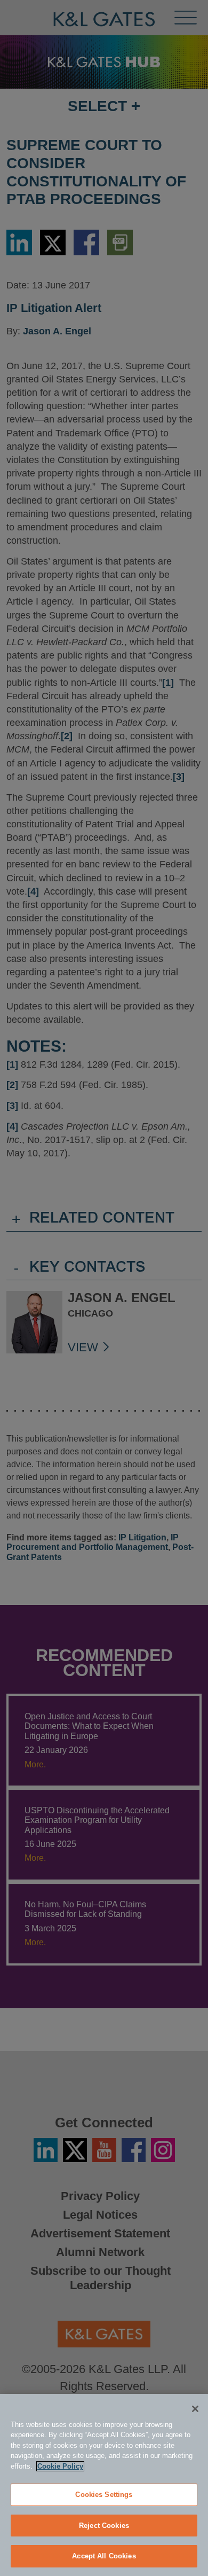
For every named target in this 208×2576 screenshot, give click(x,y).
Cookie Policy (60, 2466)
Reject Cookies (104, 2526)
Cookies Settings (104, 2495)
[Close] (195, 2409)
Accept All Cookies (104, 2556)
